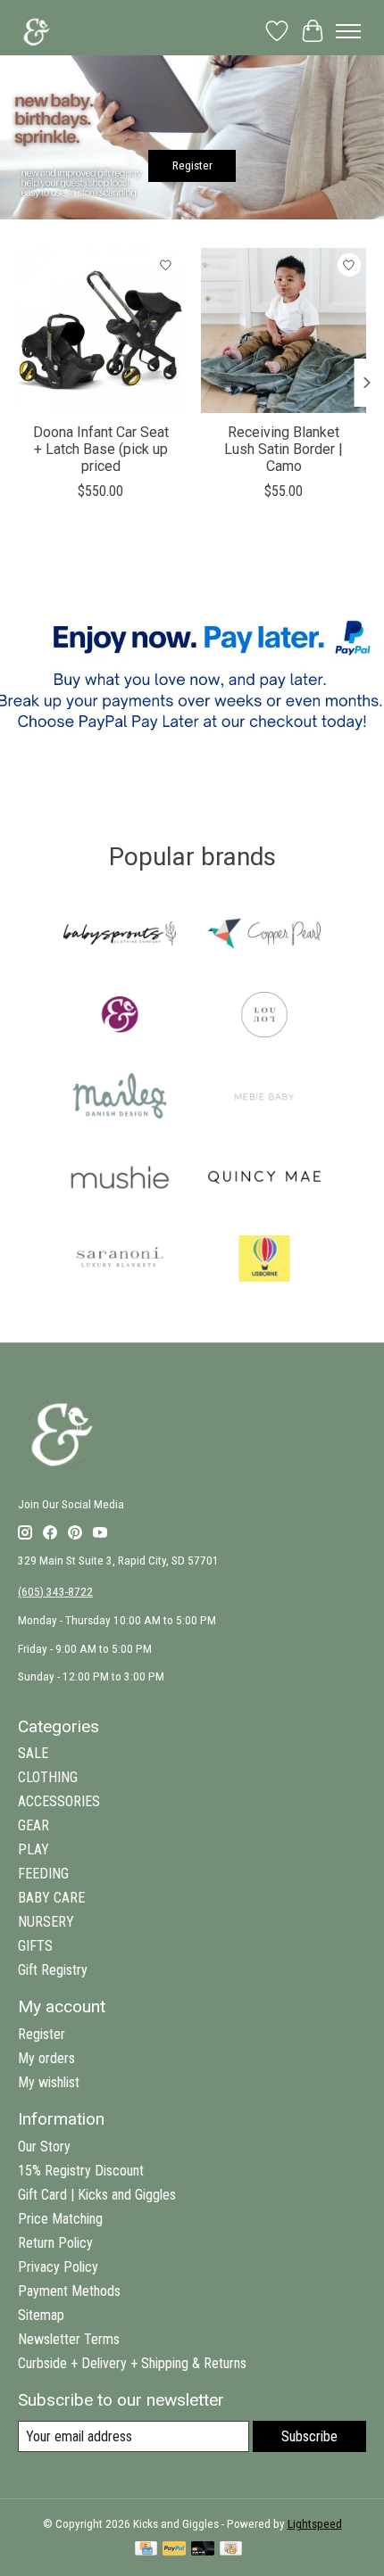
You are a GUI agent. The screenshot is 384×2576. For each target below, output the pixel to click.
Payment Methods (69, 2291)
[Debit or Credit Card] (203, 2550)
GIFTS (35, 1946)
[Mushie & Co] (120, 1179)
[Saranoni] (120, 1260)
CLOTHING (48, 1777)
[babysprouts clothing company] (120, 935)
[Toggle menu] (348, 31)
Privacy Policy (58, 2267)
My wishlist (49, 2082)
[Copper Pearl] (264, 935)
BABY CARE (51, 1898)
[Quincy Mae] (264, 1179)
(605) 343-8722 (55, 1592)
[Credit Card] (146, 2550)
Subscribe (309, 2436)
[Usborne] (264, 1260)
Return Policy (55, 2243)
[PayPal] (174, 2550)
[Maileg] (120, 1098)
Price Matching (60, 2219)
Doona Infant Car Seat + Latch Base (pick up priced (101, 449)
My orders (46, 2058)
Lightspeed (315, 2524)
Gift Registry (53, 1970)
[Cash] (231, 2550)
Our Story (44, 2147)
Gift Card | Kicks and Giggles (97, 2195)
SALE (33, 1753)
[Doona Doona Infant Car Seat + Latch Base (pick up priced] (100, 330)
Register (192, 165)
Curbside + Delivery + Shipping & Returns (132, 2363)
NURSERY (46, 1922)
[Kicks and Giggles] (120, 1016)
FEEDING (43, 1874)
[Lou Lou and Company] (264, 1016)
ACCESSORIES (59, 1801)
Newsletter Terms (69, 2339)
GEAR (33, 1825)
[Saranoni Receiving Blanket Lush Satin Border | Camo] (284, 330)
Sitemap (41, 2315)
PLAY (33, 1849)
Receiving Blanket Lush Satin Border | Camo (284, 449)
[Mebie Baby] (264, 1098)
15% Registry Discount (81, 2171)
